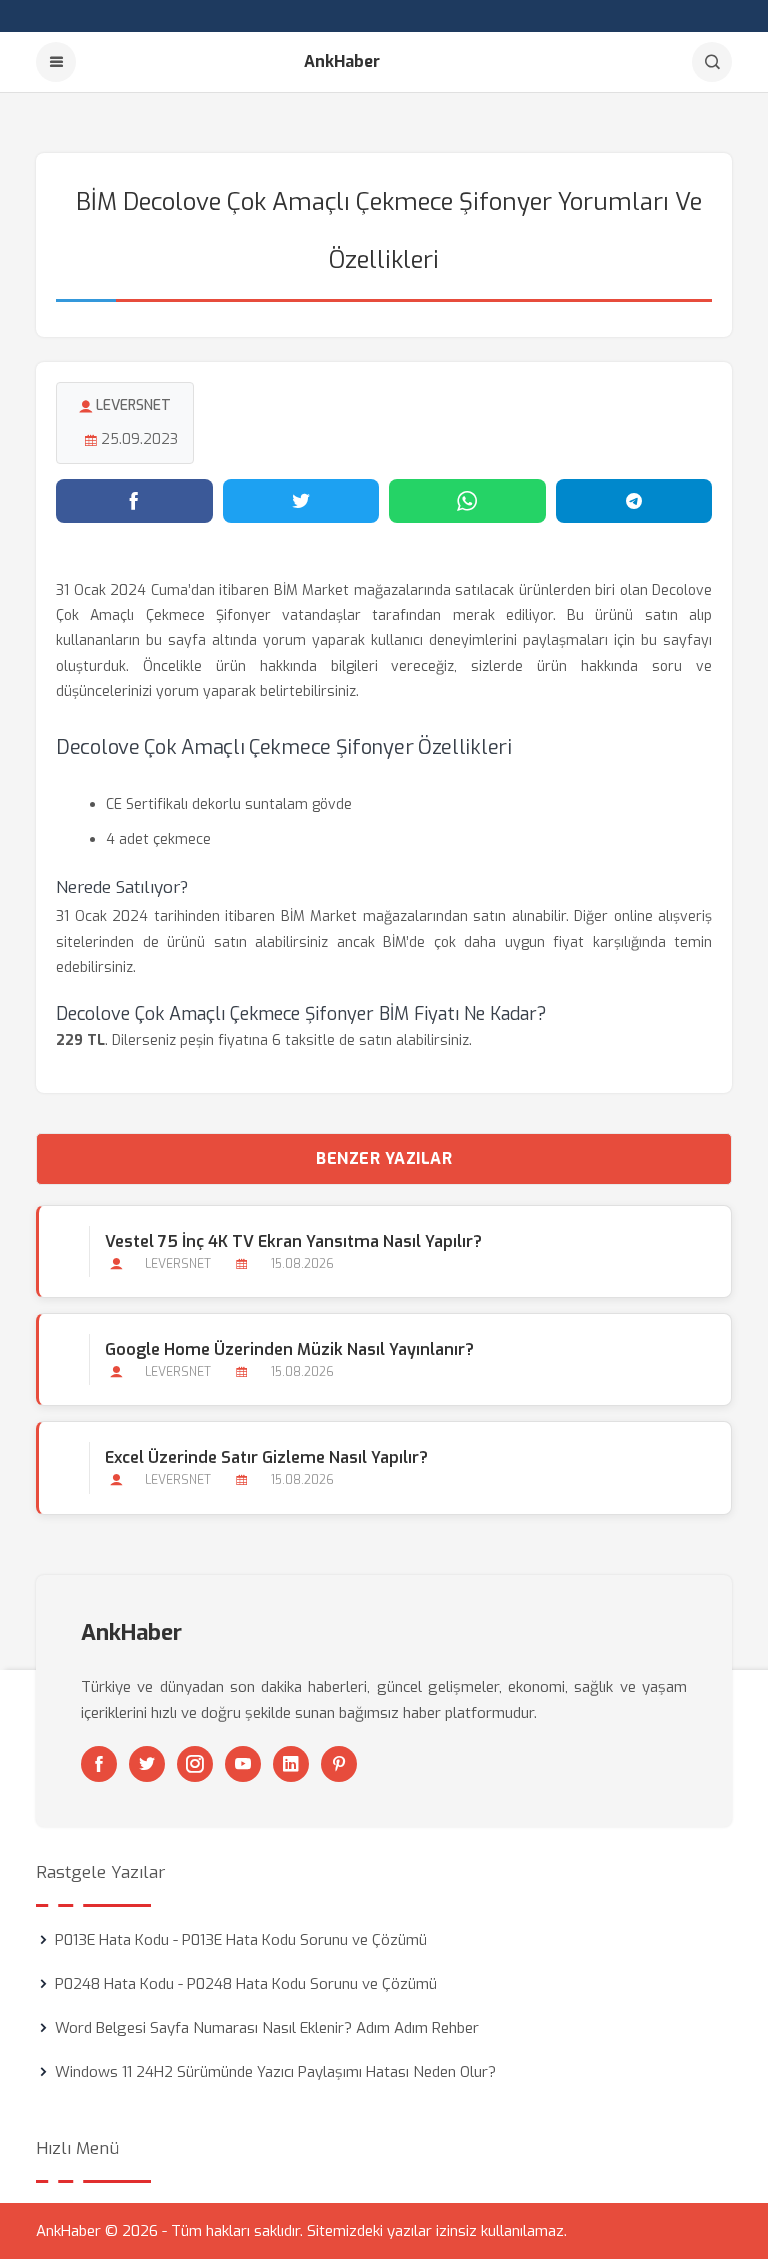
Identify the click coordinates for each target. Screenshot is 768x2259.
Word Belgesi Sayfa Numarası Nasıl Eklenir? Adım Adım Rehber (267, 2028)
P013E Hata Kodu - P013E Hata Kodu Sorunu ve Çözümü (241, 1940)
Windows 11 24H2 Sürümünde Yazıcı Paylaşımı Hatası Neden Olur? (275, 2072)
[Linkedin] (291, 1764)
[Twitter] (147, 1764)
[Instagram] (195, 1764)
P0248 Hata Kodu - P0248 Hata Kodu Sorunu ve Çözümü (246, 1984)
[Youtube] (243, 1764)
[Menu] (56, 62)
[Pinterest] (339, 1764)
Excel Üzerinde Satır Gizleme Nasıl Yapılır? (266, 1457)
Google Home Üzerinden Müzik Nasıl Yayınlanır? (289, 1349)
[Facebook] (99, 1764)
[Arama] (712, 62)
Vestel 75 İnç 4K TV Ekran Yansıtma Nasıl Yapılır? (293, 1241)
